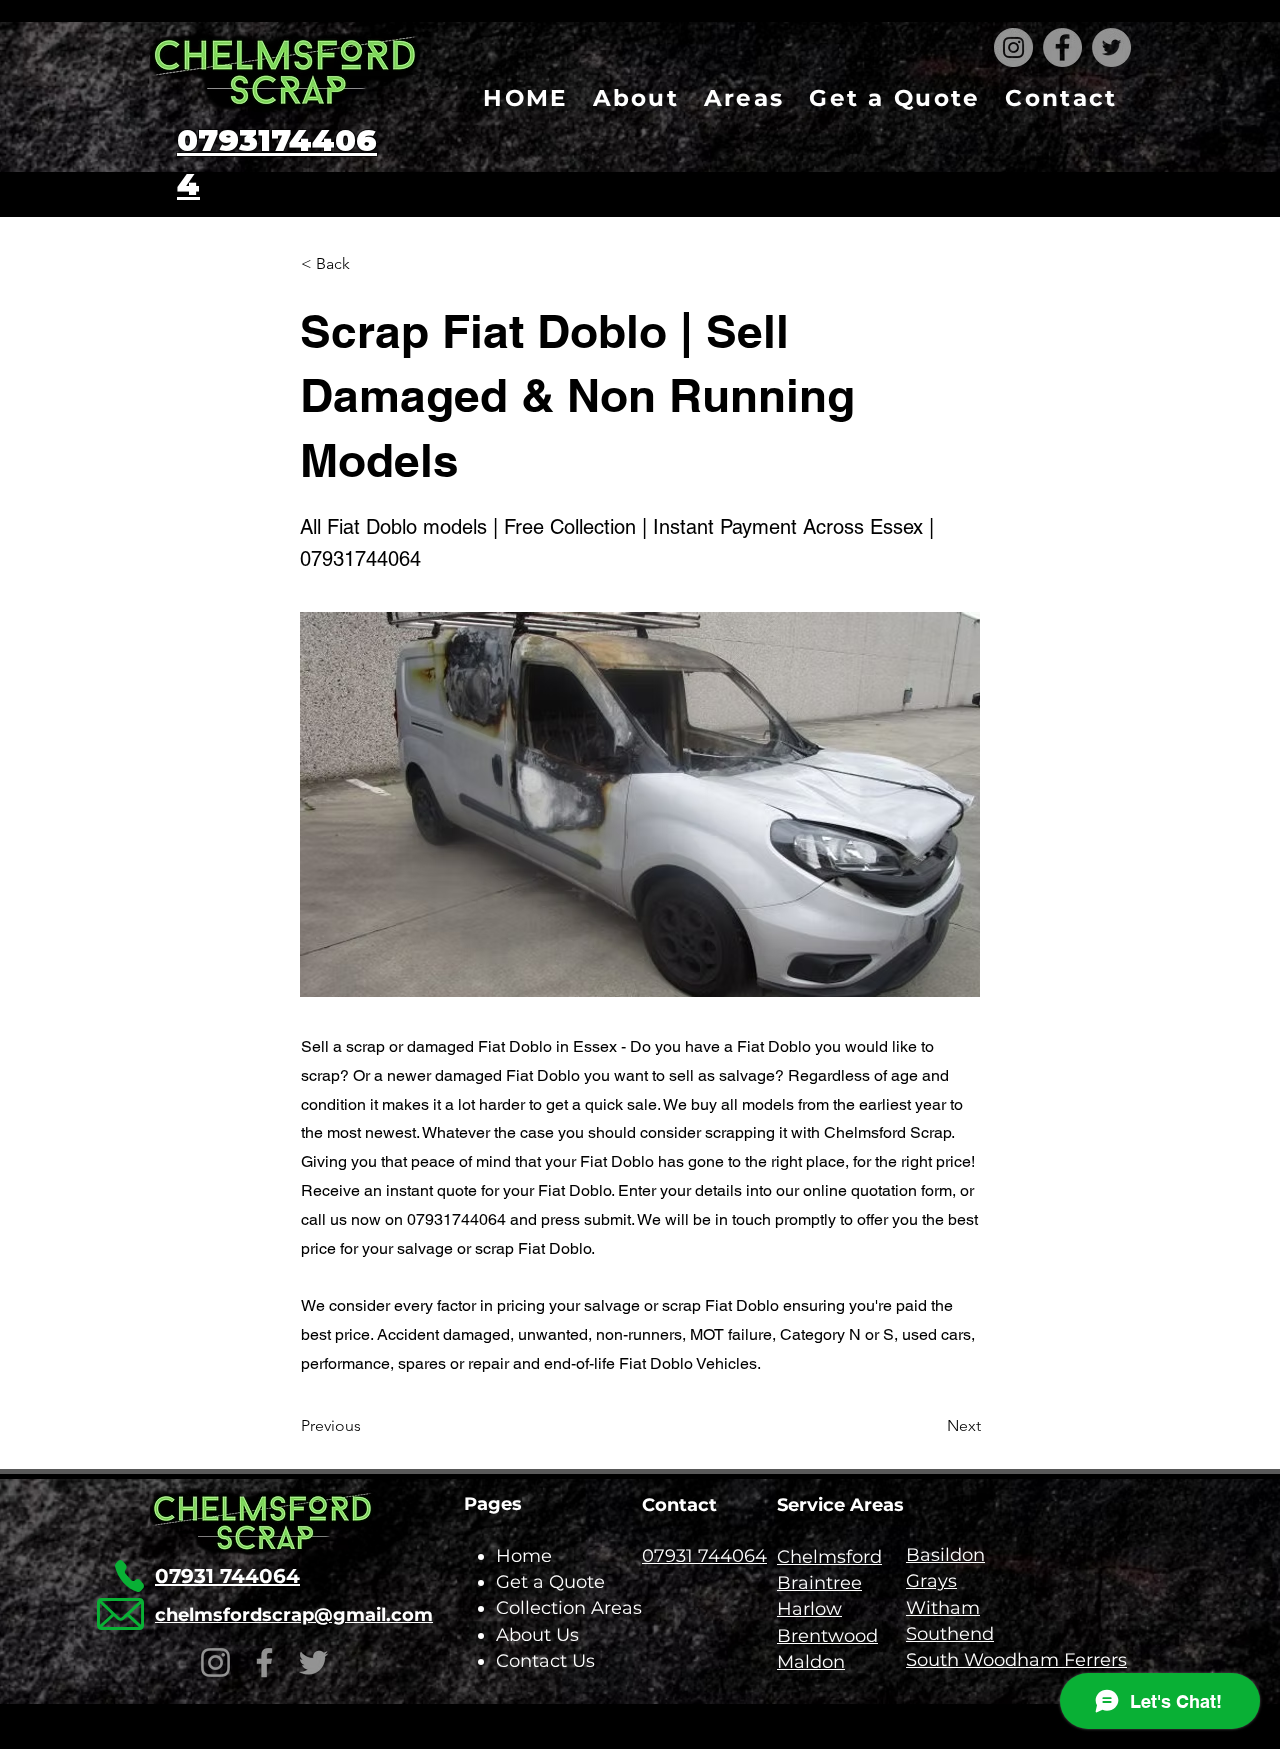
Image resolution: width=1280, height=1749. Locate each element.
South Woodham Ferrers (1016, 1660)
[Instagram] (1013, 47)
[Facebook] (1062, 47)
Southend (950, 1634)
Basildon (945, 1555)
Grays (931, 1581)
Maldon (811, 1662)
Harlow (809, 1609)
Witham (943, 1608)
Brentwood (827, 1636)
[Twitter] (1111, 47)
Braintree (819, 1583)
